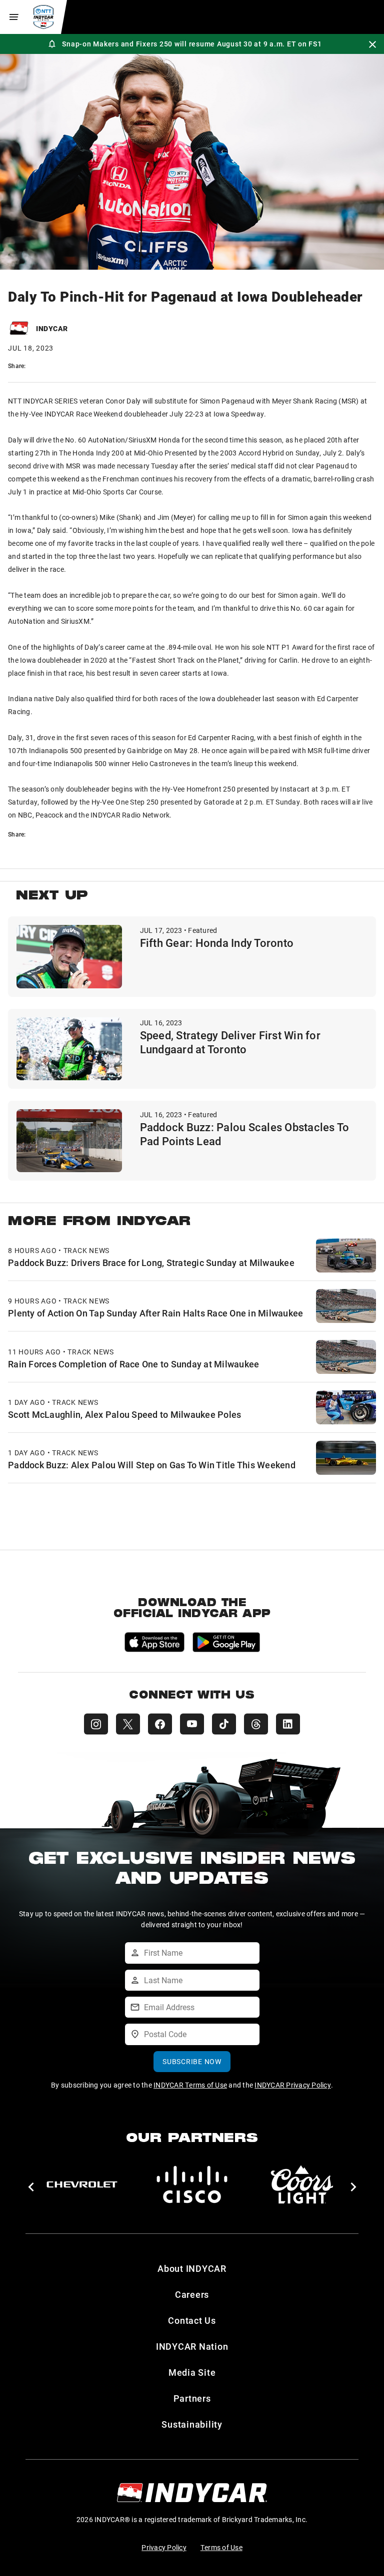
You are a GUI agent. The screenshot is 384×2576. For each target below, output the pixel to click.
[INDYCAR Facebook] (160, 1724)
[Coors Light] (302, 2184)
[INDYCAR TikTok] (224, 1724)
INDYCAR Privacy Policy (293, 2085)
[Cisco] (192, 2184)
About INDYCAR (192, 2268)
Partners (192, 2398)
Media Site (192, 2372)
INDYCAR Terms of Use (190, 2085)
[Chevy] (82, 2184)
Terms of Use (221, 2547)
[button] (31, 2187)
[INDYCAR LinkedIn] (288, 1724)
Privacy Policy (164, 2547)
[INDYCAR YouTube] (192, 1724)
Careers (192, 2294)
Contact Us (192, 2320)
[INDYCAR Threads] (256, 1724)
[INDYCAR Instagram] (96, 1724)
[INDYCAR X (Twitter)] (128, 1724)
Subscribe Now (192, 2061)
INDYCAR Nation (192, 2346)
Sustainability (192, 2424)
